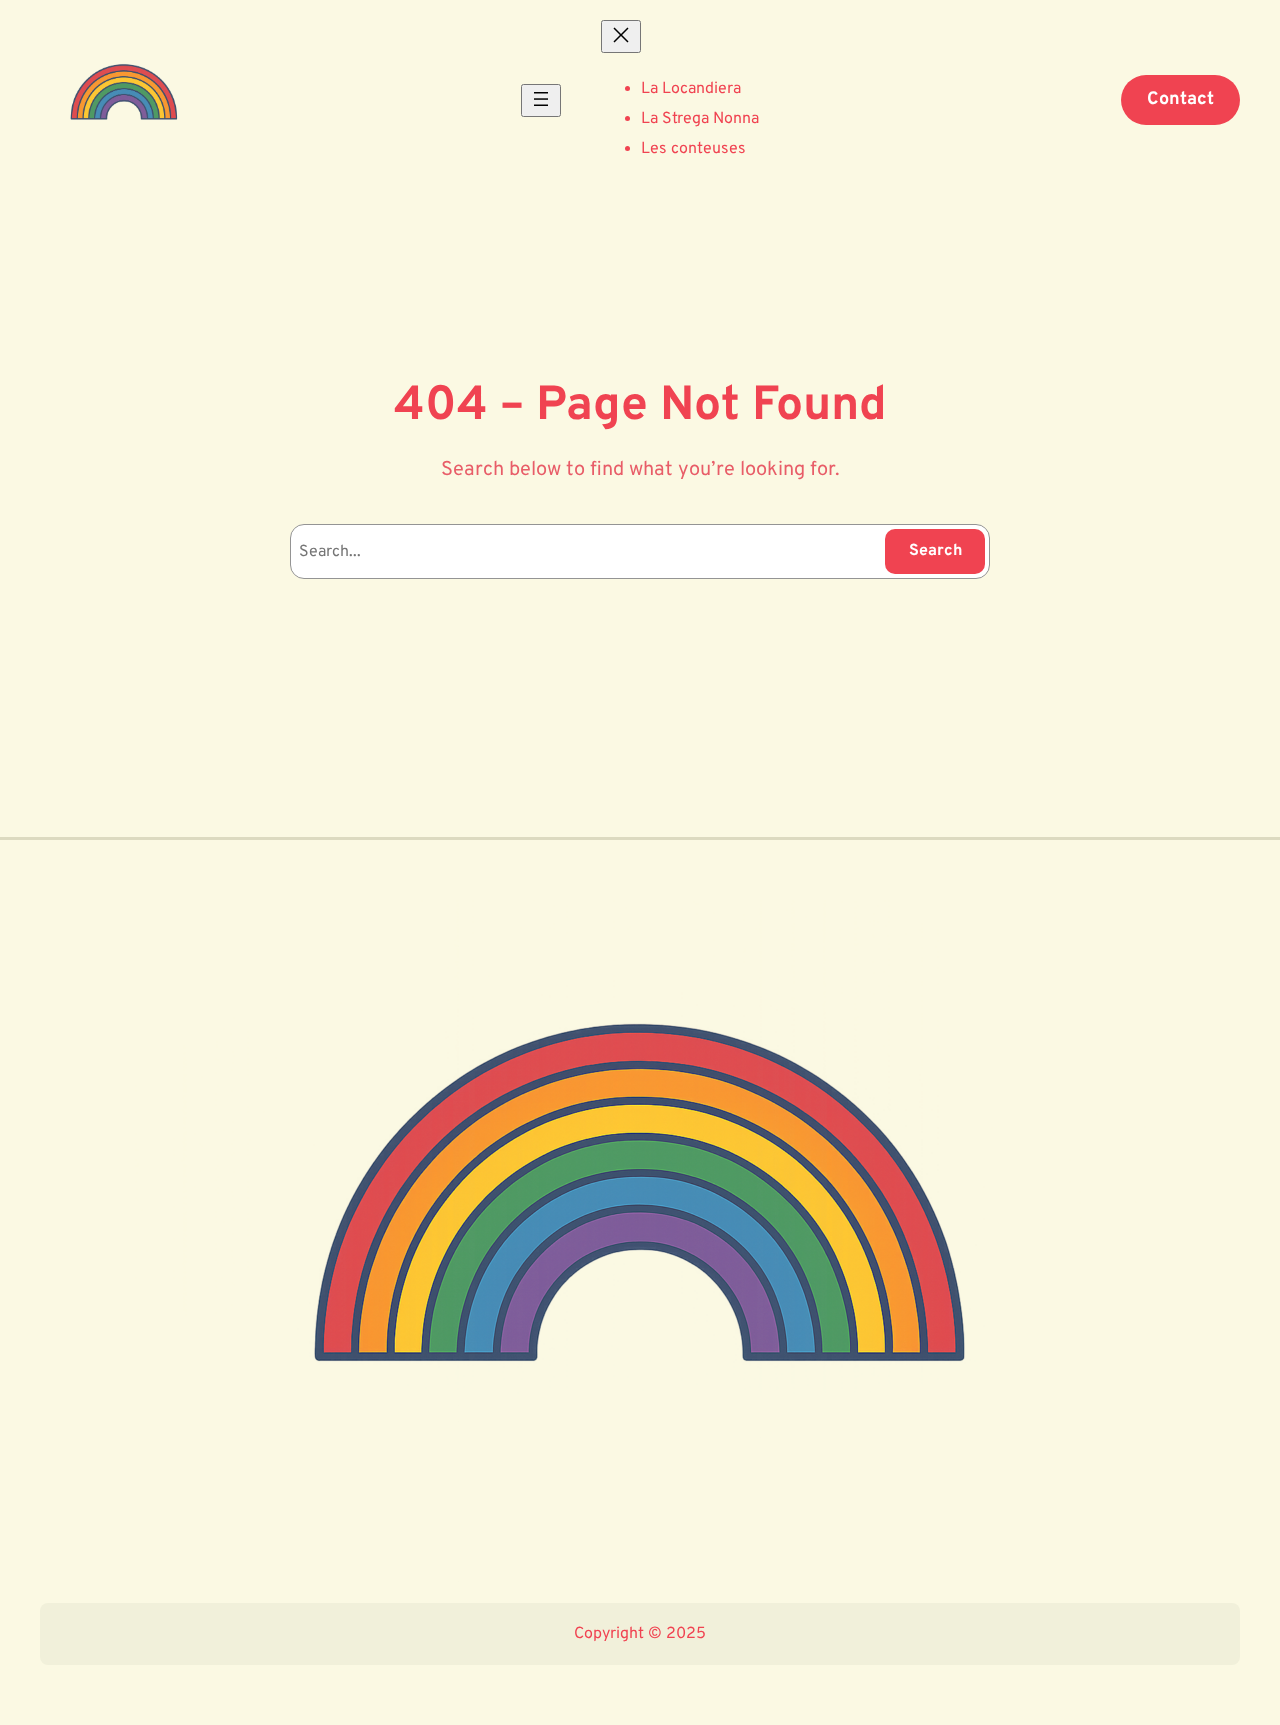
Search (935, 551)
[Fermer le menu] (621, 36)
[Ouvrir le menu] (541, 100)
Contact (1180, 99)
